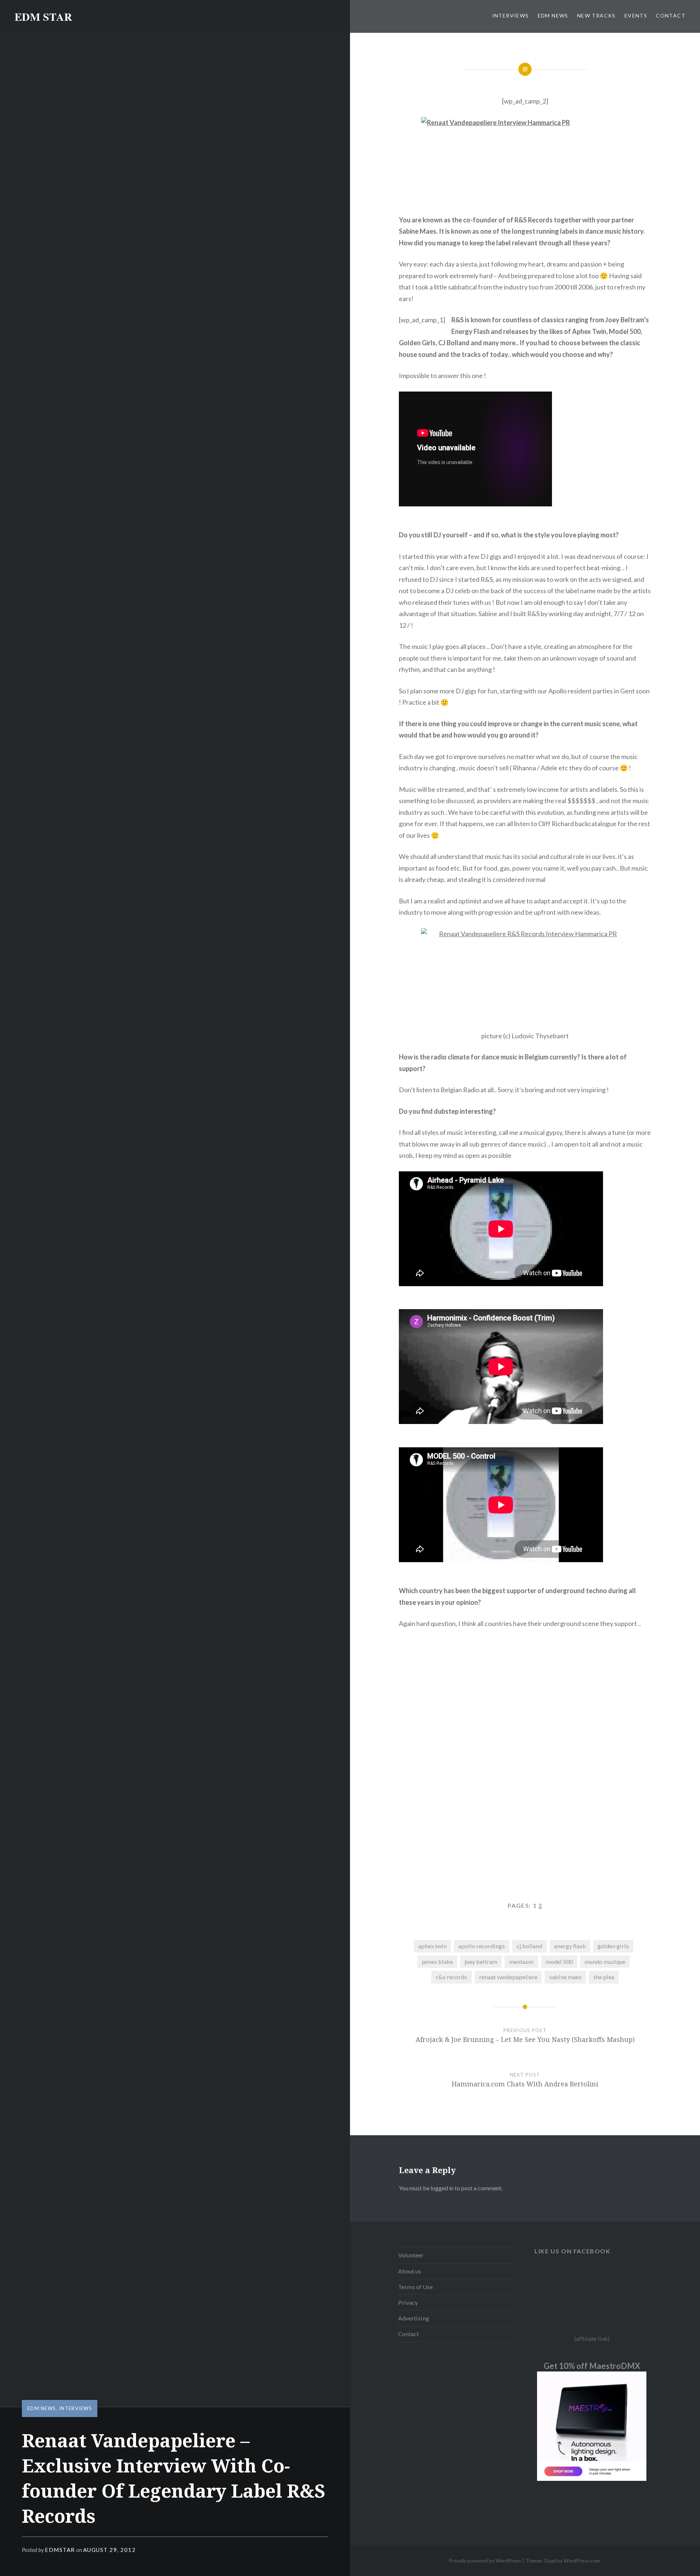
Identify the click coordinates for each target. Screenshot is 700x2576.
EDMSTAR (60, 2550)
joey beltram (481, 1962)
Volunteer (411, 2255)
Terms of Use (415, 2287)
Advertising (414, 2318)
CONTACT (671, 15)
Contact (409, 2334)
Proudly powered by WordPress (485, 2561)
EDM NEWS (553, 15)
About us (410, 2271)
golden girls (613, 1946)
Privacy (408, 2302)
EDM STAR (43, 16)
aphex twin (432, 1946)
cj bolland (529, 1946)
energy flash (570, 1946)
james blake (437, 1962)
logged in (442, 2188)
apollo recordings (482, 1946)
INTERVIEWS (511, 15)
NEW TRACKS (596, 15)
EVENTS (636, 15)
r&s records (451, 1977)
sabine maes (565, 1977)
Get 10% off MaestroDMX (592, 2366)
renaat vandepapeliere (508, 1977)
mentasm (521, 1962)
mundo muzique (605, 1962)
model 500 (559, 1962)
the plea (604, 1977)
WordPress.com (582, 2561)
